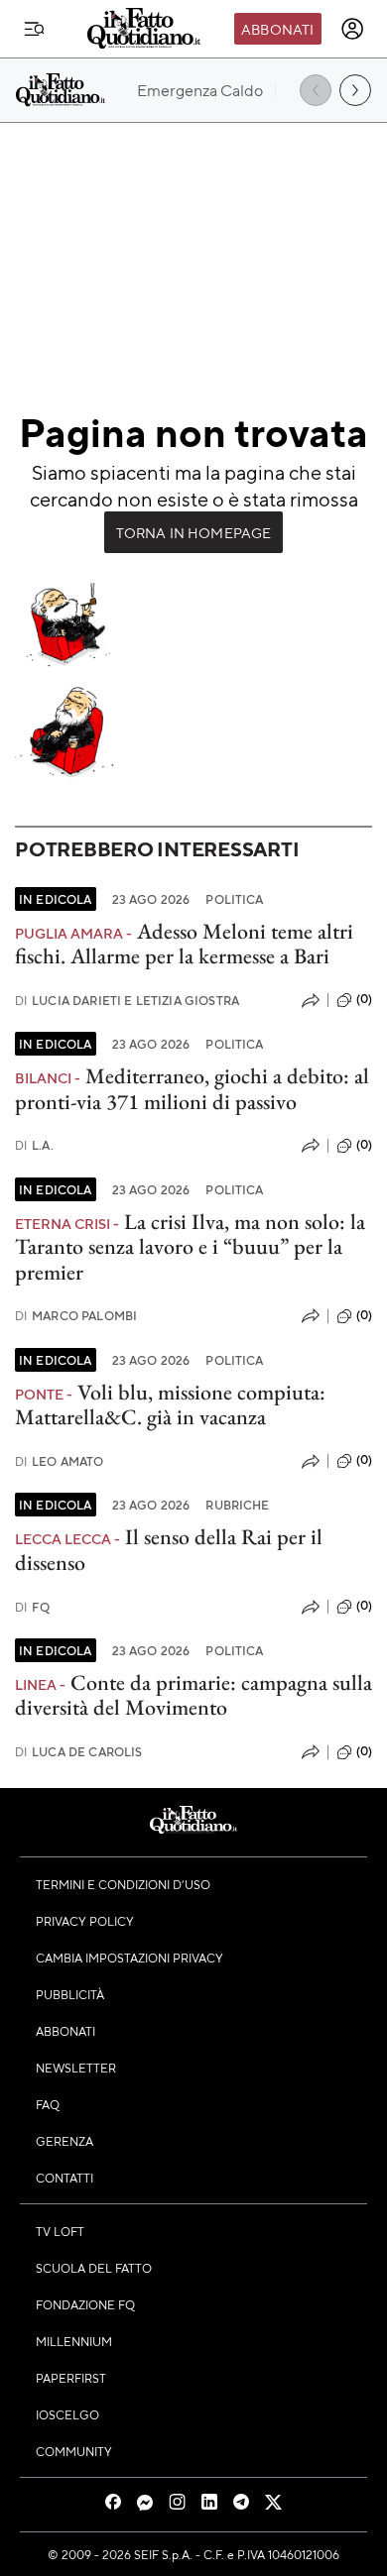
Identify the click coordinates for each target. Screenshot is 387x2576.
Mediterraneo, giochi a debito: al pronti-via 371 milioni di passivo (192, 1088)
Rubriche (237, 1505)
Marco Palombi (76, 1316)
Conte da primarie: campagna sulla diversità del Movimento (193, 1695)
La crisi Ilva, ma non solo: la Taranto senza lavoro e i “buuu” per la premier (190, 1247)
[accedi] (352, 29)
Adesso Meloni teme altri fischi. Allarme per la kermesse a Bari (184, 944)
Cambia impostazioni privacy (129, 1958)
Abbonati (277, 29)
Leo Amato (60, 1461)
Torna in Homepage (194, 532)
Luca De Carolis (79, 1752)
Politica (234, 899)
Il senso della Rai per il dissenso (169, 1549)
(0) (364, 999)
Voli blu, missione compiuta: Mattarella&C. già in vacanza (170, 1404)
